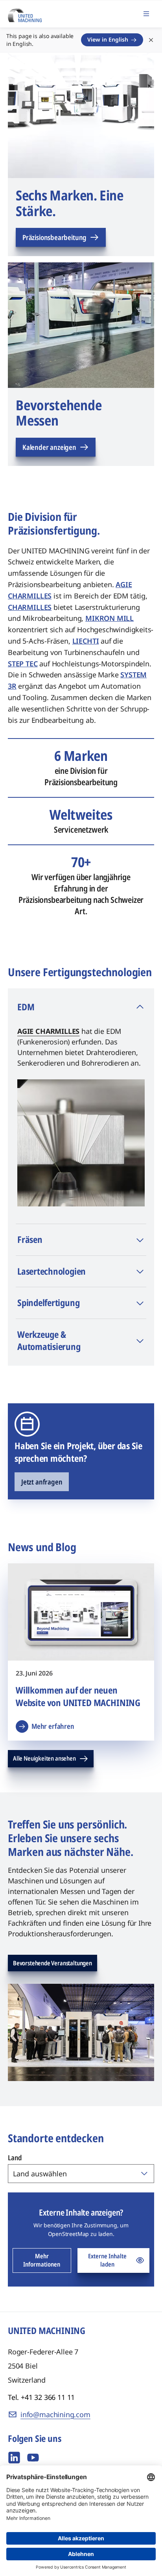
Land (15, 2158)
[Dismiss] (151, 40)
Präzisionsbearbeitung (54, 237)
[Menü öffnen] (146, 14)
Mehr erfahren (53, 1726)
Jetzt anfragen (42, 1482)
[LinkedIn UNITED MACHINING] (14, 2458)
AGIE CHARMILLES (48, 1031)
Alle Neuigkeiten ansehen (44, 1758)
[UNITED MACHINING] (25, 13)
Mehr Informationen (42, 2260)
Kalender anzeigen (49, 447)
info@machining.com (55, 2414)
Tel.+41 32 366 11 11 (41, 2397)
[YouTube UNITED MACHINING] (33, 2458)
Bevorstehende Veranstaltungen (52, 1963)
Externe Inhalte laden (107, 2260)
